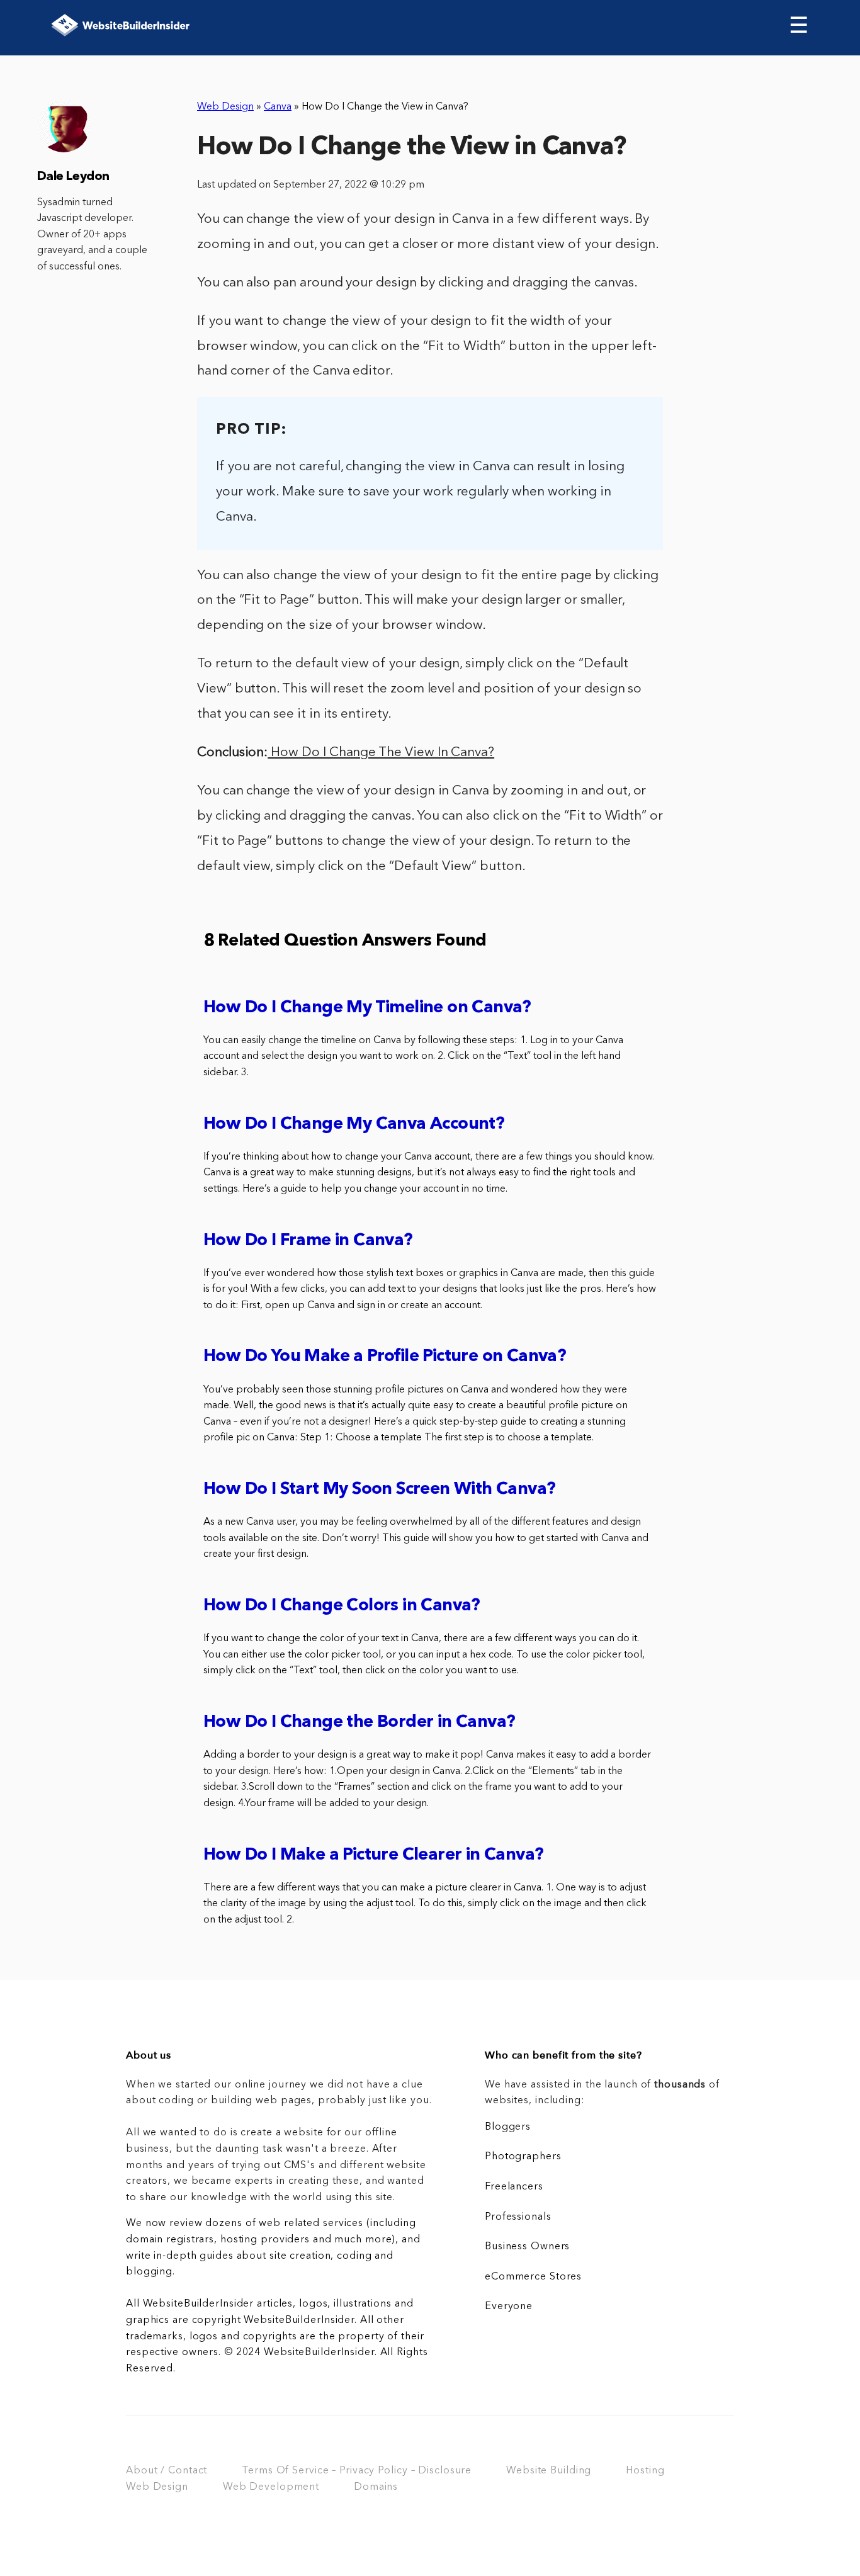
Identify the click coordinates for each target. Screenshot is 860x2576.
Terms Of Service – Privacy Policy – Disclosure (357, 2471)
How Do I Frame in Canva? (308, 1241)
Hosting (645, 2471)
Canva (278, 107)
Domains (376, 2487)
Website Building (549, 2471)
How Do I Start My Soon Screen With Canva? (379, 1490)
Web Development (271, 2487)
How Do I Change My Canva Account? (354, 1125)
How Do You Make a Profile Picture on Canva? (385, 1357)
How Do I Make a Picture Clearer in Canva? (373, 1856)
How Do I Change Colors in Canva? (342, 1606)
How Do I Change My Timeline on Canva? (367, 1008)
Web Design (225, 107)
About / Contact (167, 2471)
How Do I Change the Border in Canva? (359, 1723)
